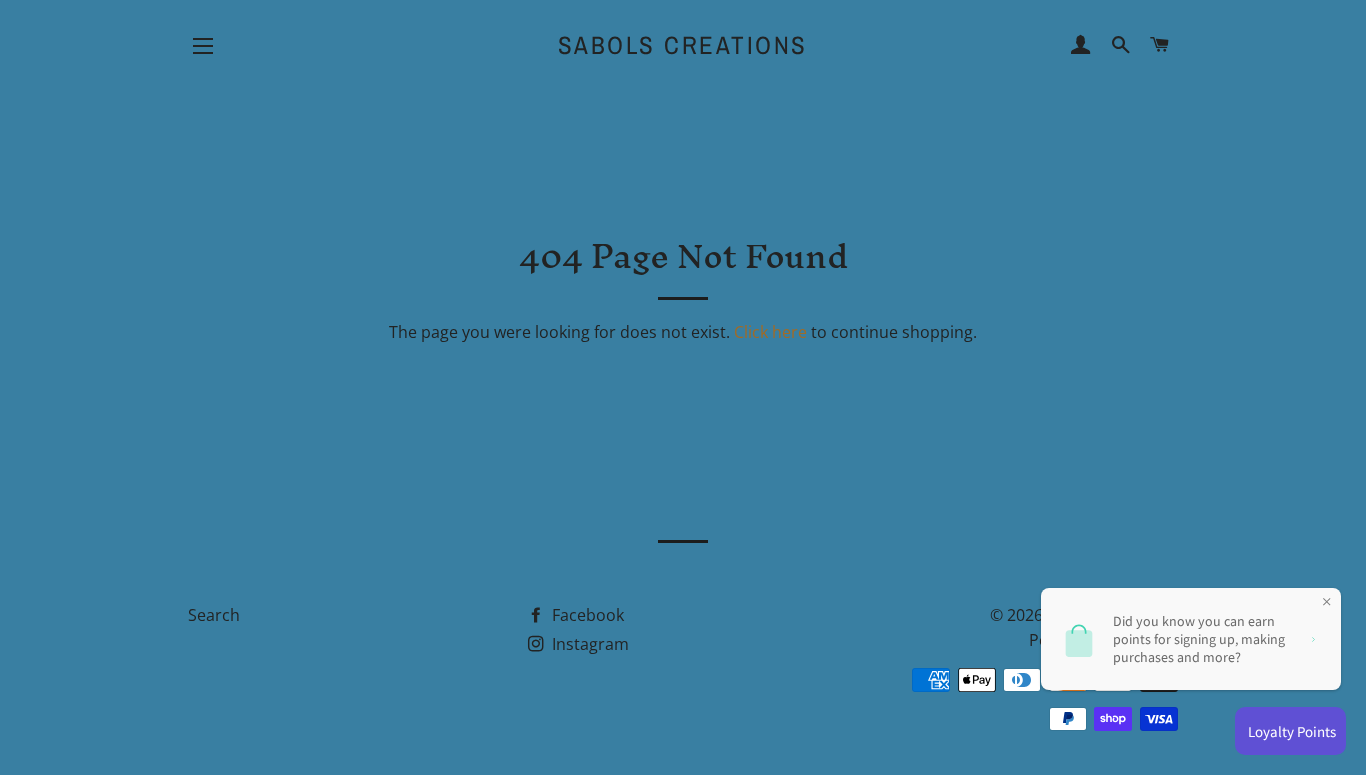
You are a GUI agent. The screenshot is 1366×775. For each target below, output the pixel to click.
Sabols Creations (683, 45)
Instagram (588, 644)
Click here (770, 332)
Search (214, 615)
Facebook (586, 615)
